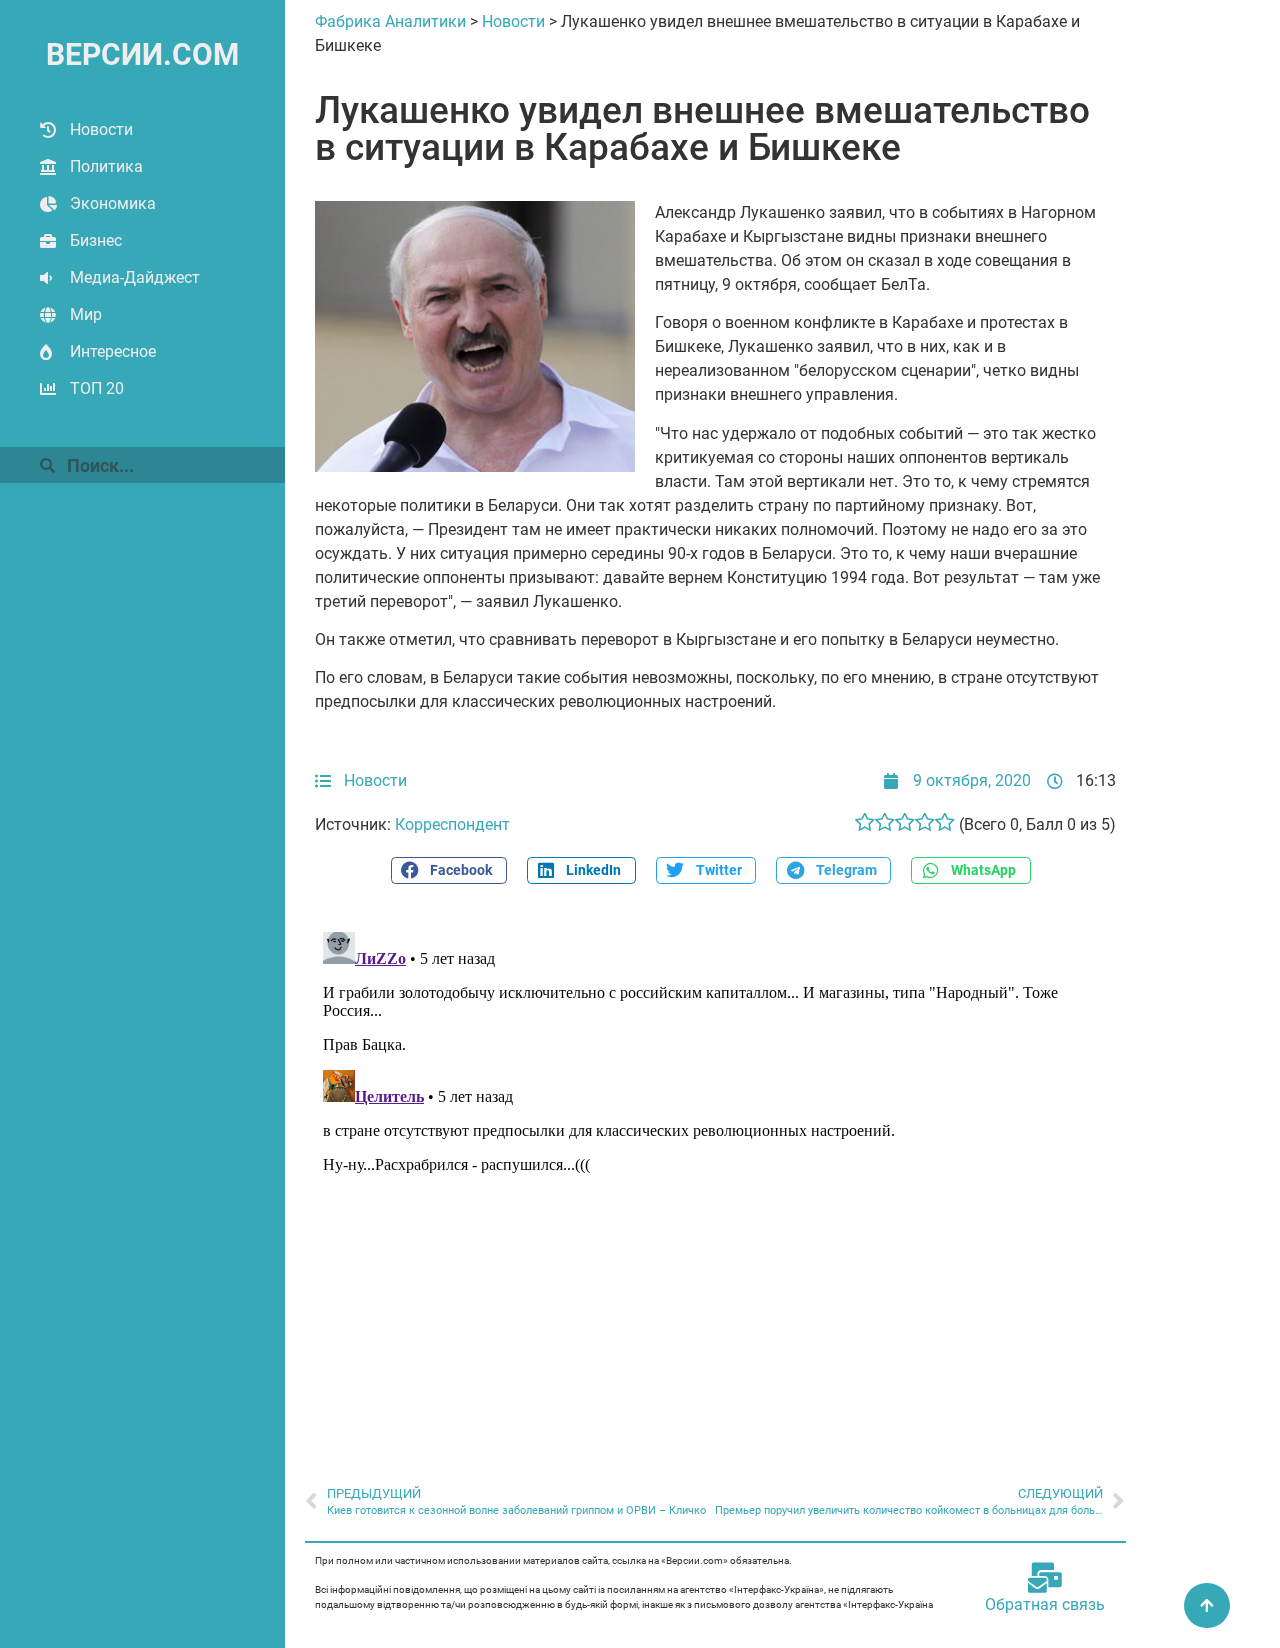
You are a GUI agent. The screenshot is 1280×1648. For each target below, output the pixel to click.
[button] (449, 870)
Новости (101, 129)
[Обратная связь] (1045, 1578)
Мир (86, 314)
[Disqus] (715, 1174)
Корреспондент (452, 824)
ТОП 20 (97, 388)
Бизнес (96, 240)
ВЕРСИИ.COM (142, 54)
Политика (106, 166)
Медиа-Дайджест (135, 277)
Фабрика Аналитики (390, 21)
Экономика (113, 203)
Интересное (113, 351)
